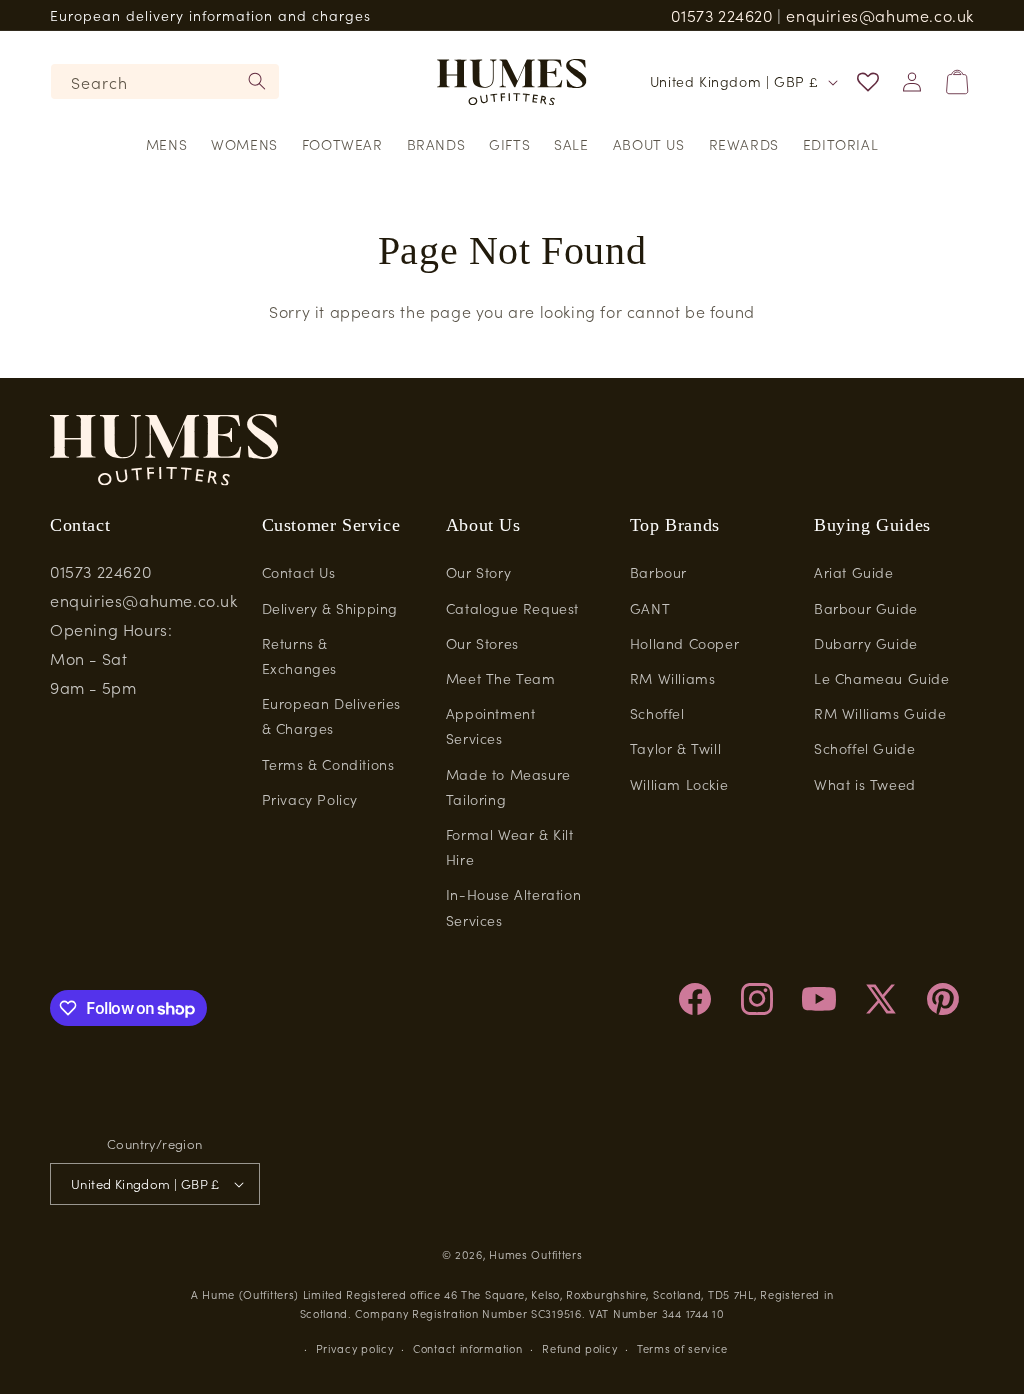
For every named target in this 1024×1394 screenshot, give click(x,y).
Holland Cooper (684, 643)
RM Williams (673, 678)
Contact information (467, 1348)
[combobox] (165, 81)
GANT (650, 608)
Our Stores (482, 643)
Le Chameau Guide (882, 678)
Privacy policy (355, 1348)
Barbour (658, 572)
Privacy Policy (310, 799)
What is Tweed (865, 784)
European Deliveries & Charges (331, 715)
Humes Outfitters (535, 1254)
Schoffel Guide (864, 748)
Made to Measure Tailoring (508, 786)
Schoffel (657, 713)
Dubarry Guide (866, 643)
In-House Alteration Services (513, 906)
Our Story (478, 572)
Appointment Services (491, 725)
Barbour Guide (866, 608)
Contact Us (299, 572)
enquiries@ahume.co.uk (880, 15)
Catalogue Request (512, 608)
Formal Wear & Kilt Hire (510, 846)
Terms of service (682, 1348)
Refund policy (579, 1348)
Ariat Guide (854, 572)
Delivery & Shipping (330, 608)
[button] (166, 144)
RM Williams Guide (880, 713)
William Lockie (679, 784)
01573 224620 (721, 15)
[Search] (257, 81)
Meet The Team (501, 678)
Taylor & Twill (675, 748)
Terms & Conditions (328, 764)
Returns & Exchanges (299, 655)
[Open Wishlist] (868, 82)
